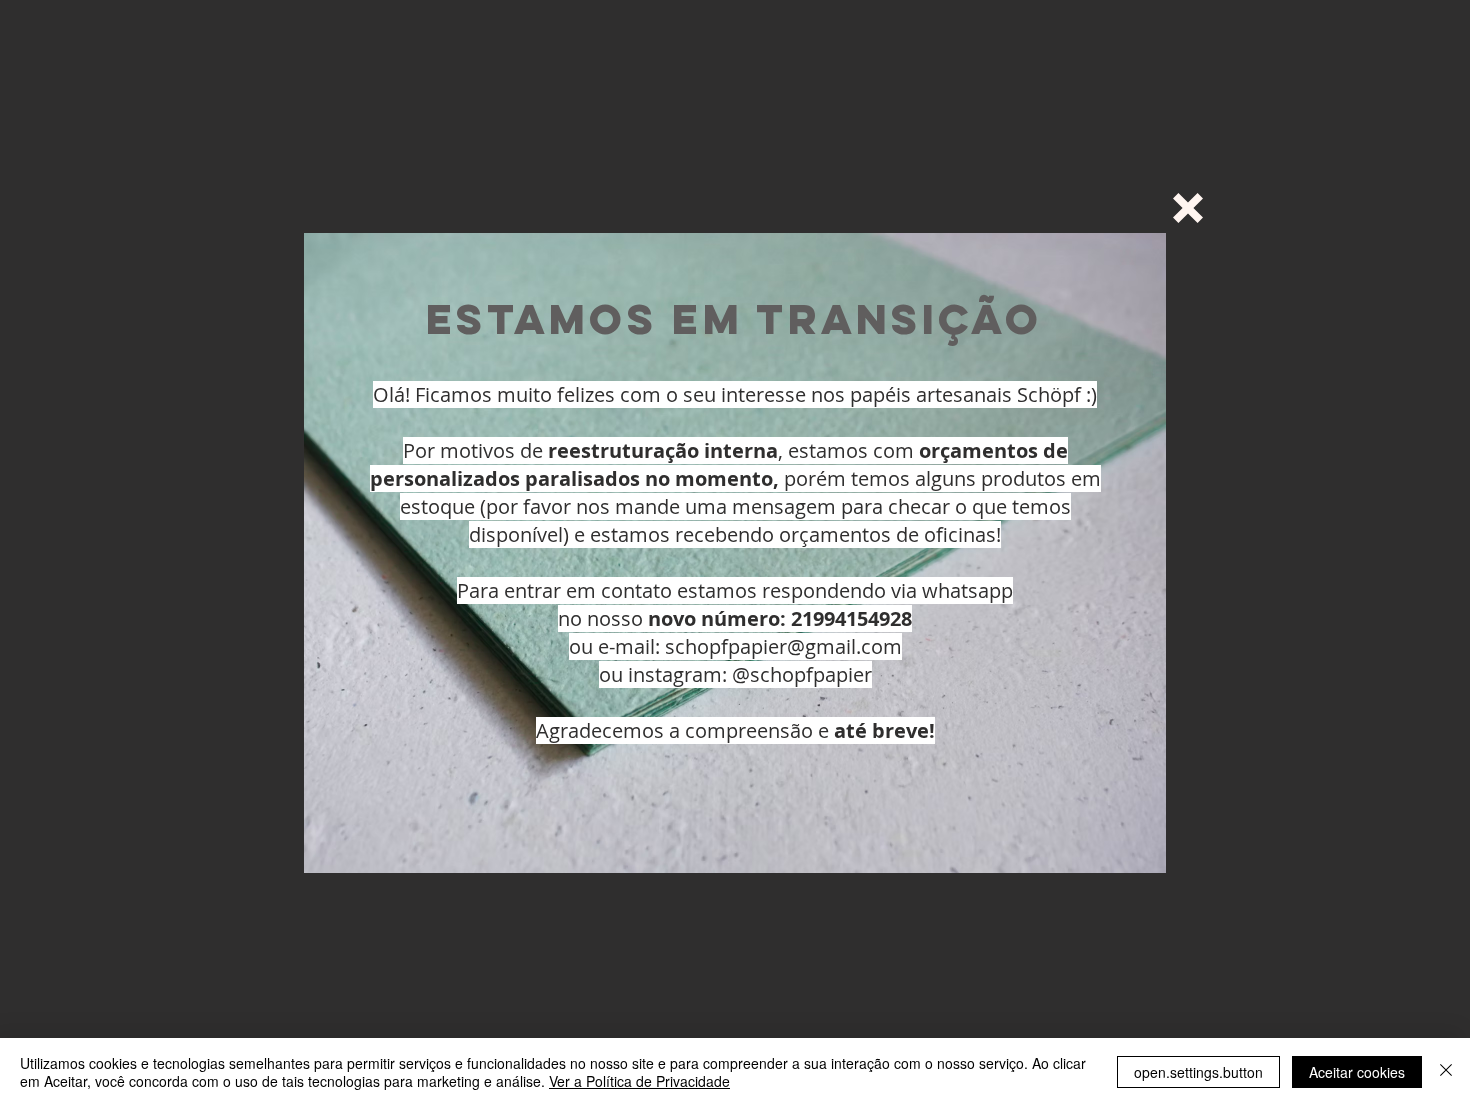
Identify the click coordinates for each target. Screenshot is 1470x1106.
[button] (1188, 208)
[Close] (1446, 1072)
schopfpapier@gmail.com (783, 646)
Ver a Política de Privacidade (639, 1081)
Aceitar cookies (1357, 1072)
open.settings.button (1198, 1072)
